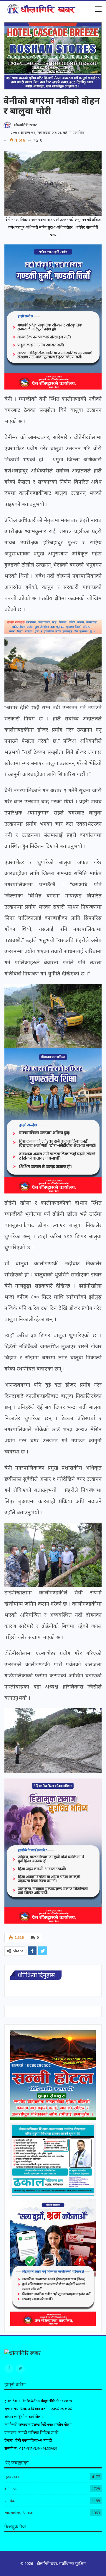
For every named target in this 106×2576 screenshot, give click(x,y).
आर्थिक (10, 2501)
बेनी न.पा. (11, 2489)
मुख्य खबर (12, 2477)
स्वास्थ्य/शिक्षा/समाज (19, 2513)
